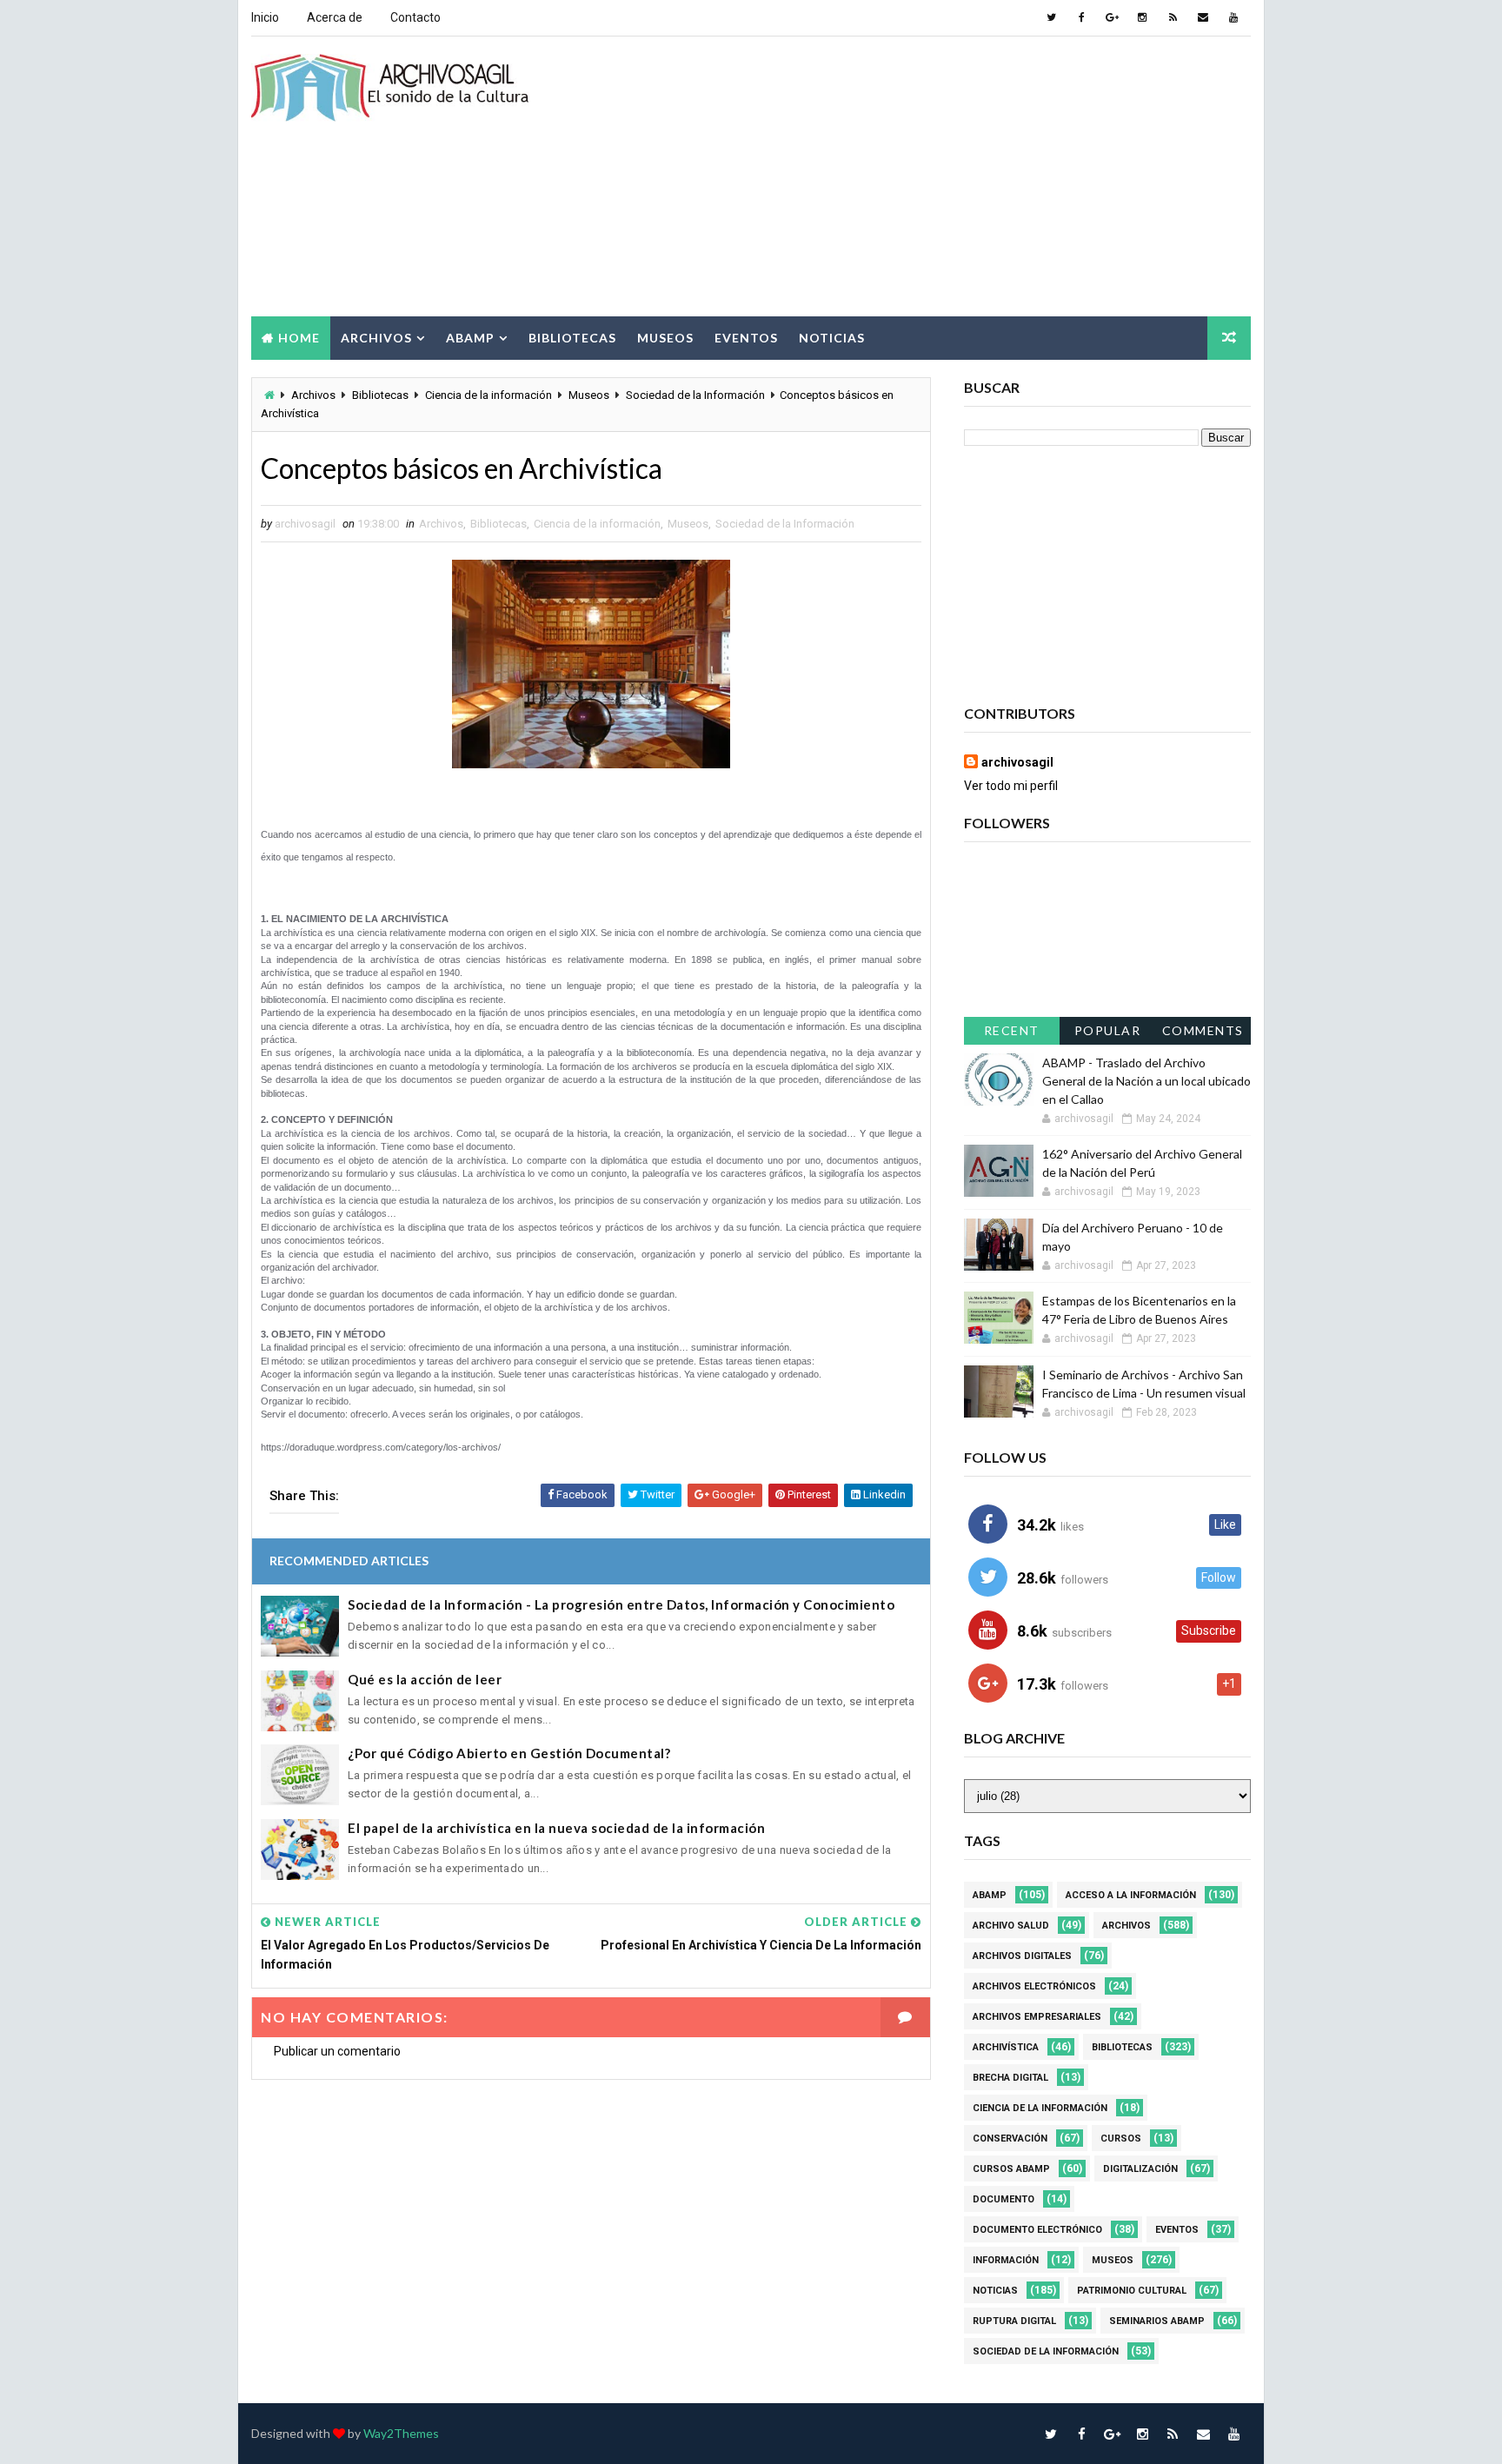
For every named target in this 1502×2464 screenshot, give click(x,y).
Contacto (415, 17)
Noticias (832, 338)
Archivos (376, 338)
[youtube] (1233, 17)
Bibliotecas (572, 338)
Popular (1108, 1030)
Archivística (1006, 2047)
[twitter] (1051, 17)
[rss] (1173, 17)
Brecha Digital (1010, 2078)
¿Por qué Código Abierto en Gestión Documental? (509, 1753)
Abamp (470, 338)
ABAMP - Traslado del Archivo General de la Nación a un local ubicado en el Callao (1146, 1081)
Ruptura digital (1014, 2321)
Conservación (1010, 2139)
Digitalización (1140, 2169)
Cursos (1121, 2139)
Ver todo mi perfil (1011, 786)
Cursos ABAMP (1011, 2169)
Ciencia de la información (488, 395)
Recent (1012, 1030)
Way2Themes (401, 2433)
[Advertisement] (934, 177)
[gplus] (1112, 17)
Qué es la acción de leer (425, 1679)
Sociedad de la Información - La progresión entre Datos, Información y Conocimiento (621, 1604)
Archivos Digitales (1022, 1956)
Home (299, 338)
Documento (1004, 2199)
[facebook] (1081, 17)
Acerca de (335, 17)
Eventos (746, 338)
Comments (1203, 1030)
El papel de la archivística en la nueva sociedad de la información (556, 1828)
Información (1006, 2260)
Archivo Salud (1011, 1926)
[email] (1203, 17)
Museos (665, 338)
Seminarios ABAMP (1157, 2321)
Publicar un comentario (337, 2051)
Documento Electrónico (1037, 2230)
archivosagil (1017, 762)
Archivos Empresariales (1037, 2017)
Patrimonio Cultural (1132, 2291)
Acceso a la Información (1131, 1895)
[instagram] (1142, 17)
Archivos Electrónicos (1034, 1986)
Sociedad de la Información (695, 395)
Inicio (265, 17)
